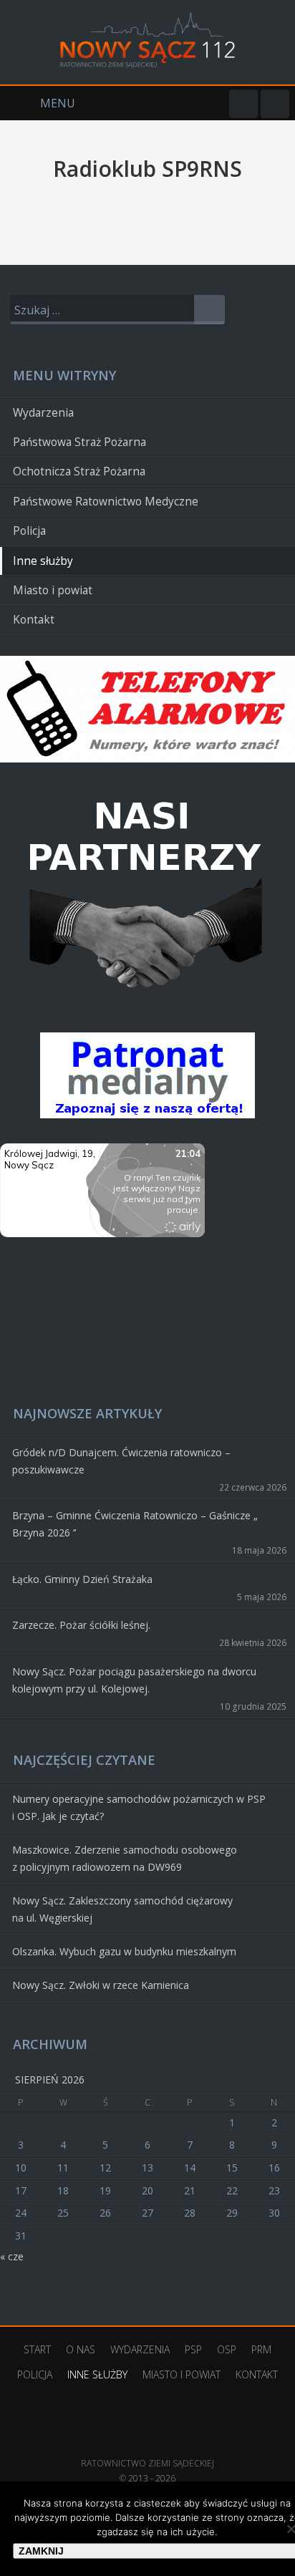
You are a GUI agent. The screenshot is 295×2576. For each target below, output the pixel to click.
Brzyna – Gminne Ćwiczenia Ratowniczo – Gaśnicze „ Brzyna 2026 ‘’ (135, 1524)
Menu (38, 103)
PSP (193, 2349)
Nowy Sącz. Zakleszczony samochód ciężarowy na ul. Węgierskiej (122, 1909)
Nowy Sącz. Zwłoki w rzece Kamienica (101, 1985)
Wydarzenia (43, 413)
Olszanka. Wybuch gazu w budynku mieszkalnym (124, 1951)
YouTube (275, 104)
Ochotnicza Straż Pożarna (79, 471)
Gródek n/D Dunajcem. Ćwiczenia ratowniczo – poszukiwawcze (121, 1461)
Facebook (243, 104)
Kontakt (34, 620)
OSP (227, 2349)
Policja (29, 531)
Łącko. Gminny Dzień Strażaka (82, 1579)
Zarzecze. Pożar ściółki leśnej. (81, 1625)
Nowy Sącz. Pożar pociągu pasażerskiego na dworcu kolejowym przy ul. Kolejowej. (134, 1680)
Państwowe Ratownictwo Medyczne (106, 502)
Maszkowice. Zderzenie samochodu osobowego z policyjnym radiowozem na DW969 (125, 1858)
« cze (12, 2256)
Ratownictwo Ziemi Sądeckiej (147, 2442)
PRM (261, 2349)
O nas (81, 2349)
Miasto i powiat (53, 590)
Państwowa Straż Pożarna (79, 442)
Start (37, 2349)
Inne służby (43, 561)
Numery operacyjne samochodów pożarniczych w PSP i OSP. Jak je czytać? (139, 1807)
